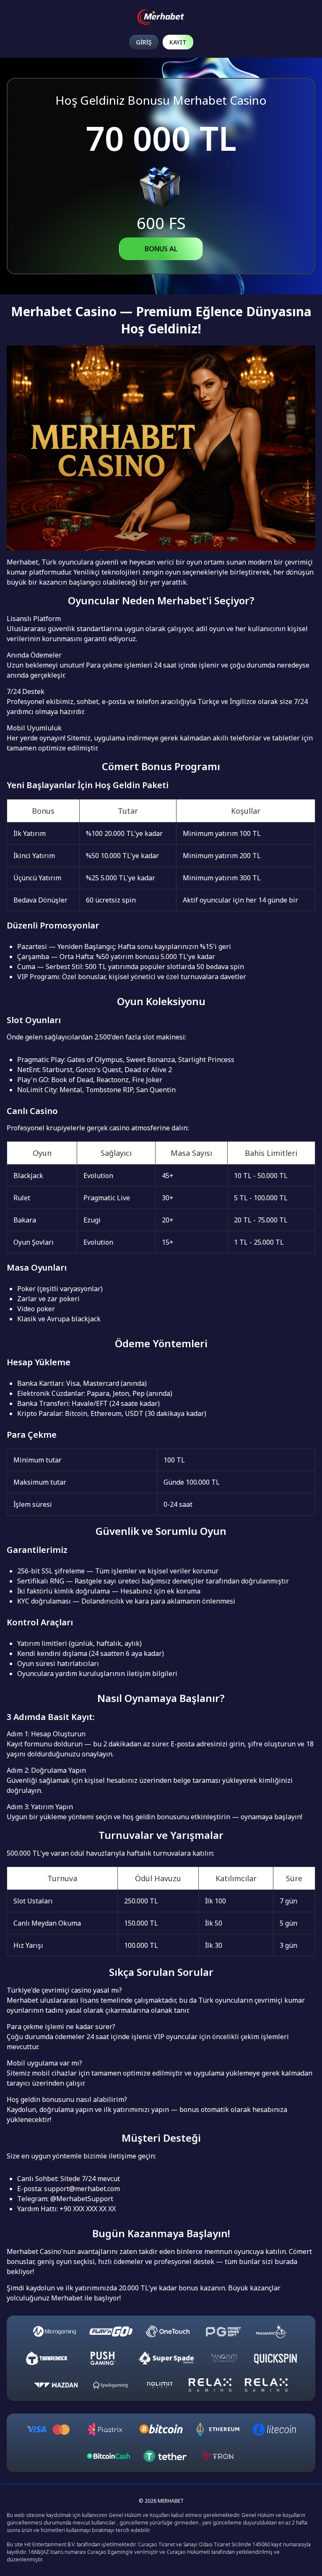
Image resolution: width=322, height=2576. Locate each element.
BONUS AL (161, 249)
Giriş (144, 42)
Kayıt (178, 42)
